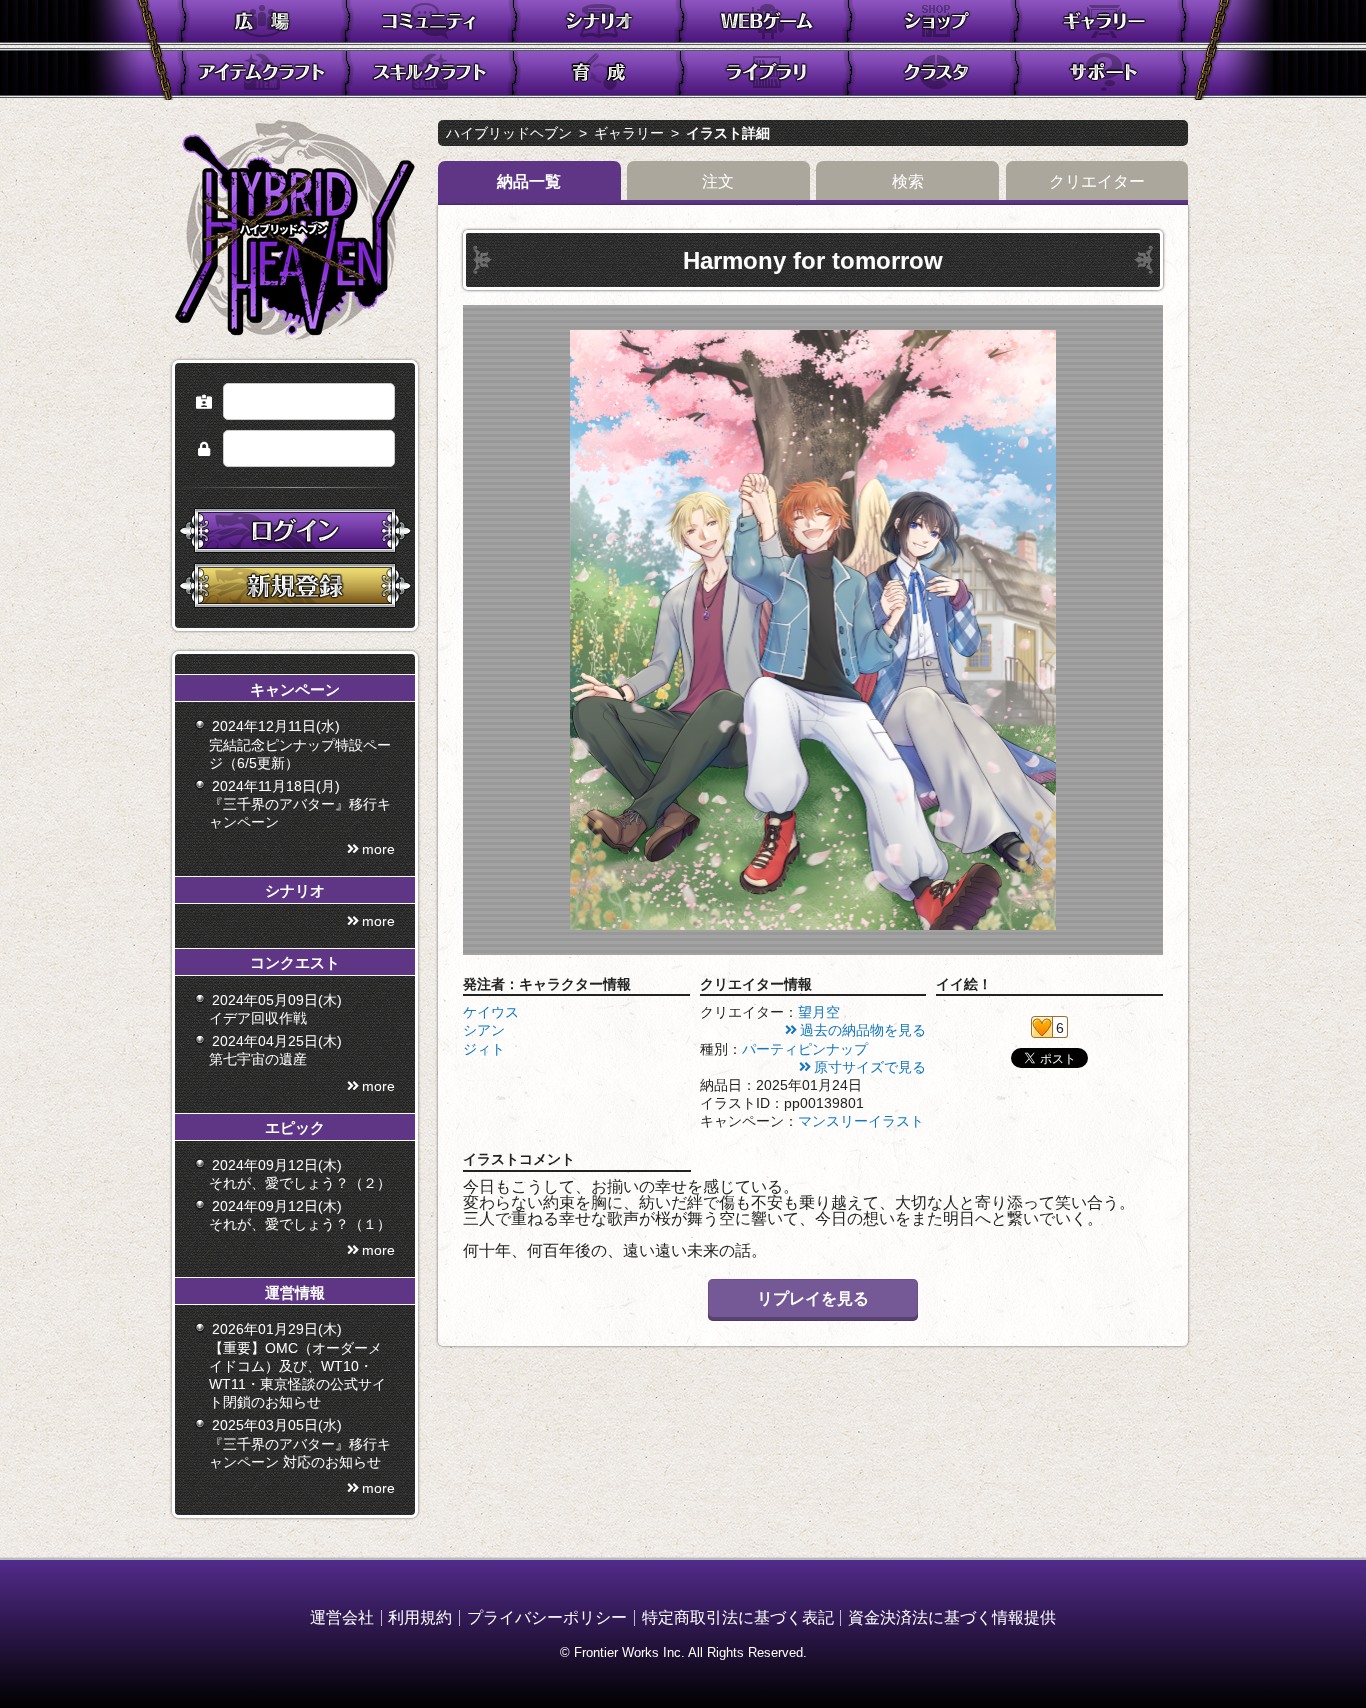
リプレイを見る (813, 1298)
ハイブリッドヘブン (509, 133)
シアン (484, 1030)
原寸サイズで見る (870, 1067)
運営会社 (342, 1617)
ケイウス (491, 1012)
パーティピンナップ (805, 1049)
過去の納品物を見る (863, 1030)
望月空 (819, 1012)
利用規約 (420, 1617)
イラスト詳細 (728, 133)
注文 (718, 181)
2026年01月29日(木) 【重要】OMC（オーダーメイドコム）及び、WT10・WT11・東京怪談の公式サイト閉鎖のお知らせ (297, 1365)
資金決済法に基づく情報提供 (952, 1617)
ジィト (484, 1049)
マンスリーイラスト (861, 1121)
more (378, 849)
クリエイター (1097, 181)
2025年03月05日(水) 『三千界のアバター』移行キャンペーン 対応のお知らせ (300, 1443)
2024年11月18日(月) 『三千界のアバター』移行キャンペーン (300, 804)
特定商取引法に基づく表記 (738, 1617)
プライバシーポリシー (547, 1617)
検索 (908, 181)
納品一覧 (529, 181)
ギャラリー (629, 133)
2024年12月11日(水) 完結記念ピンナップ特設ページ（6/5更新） (300, 744)
